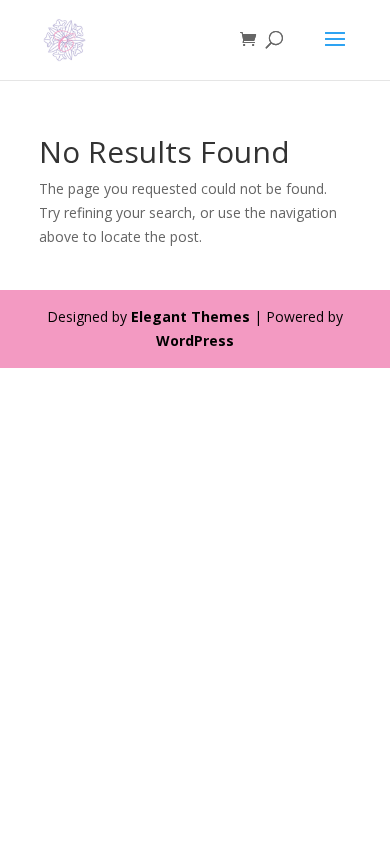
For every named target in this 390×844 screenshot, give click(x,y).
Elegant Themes (190, 316)
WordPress (195, 340)
